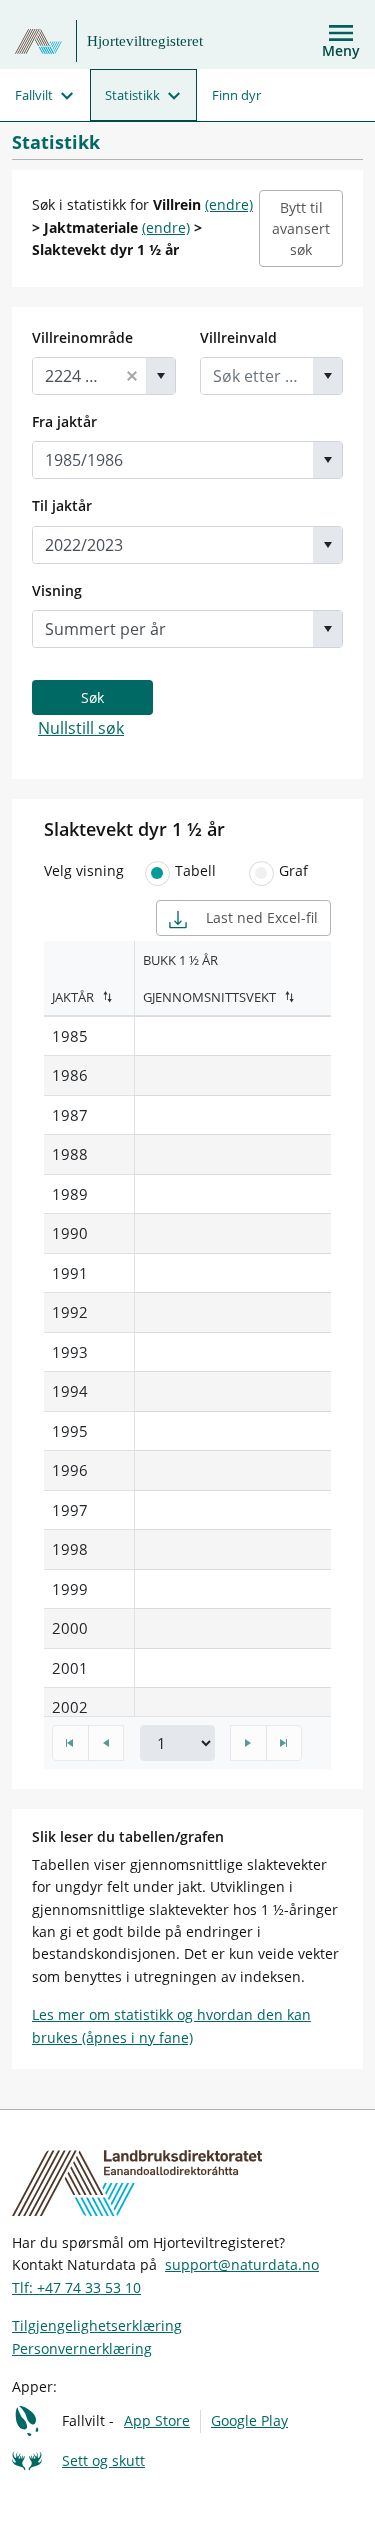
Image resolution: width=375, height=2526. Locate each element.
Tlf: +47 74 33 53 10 (76, 2287)
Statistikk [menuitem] (132, 95)
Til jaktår (62, 505)
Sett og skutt (103, 2460)
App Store (157, 2420)
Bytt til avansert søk (301, 228)
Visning (57, 590)
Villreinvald (238, 337)
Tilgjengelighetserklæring (97, 2325)
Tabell (195, 870)
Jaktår (73, 997)
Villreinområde (82, 337)
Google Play (249, 2420)
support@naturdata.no (242, 2264)
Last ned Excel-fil (260, 917)
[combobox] (75, 376)
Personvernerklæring (82, 2348)
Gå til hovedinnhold (82, 21)
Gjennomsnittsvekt (209, 997)
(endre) (229, 204)
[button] (132, 376)
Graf (293, 870)
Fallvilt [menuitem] (34, 95)
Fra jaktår (64, 421)
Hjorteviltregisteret (145, 41)
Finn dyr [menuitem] (236, 95)
